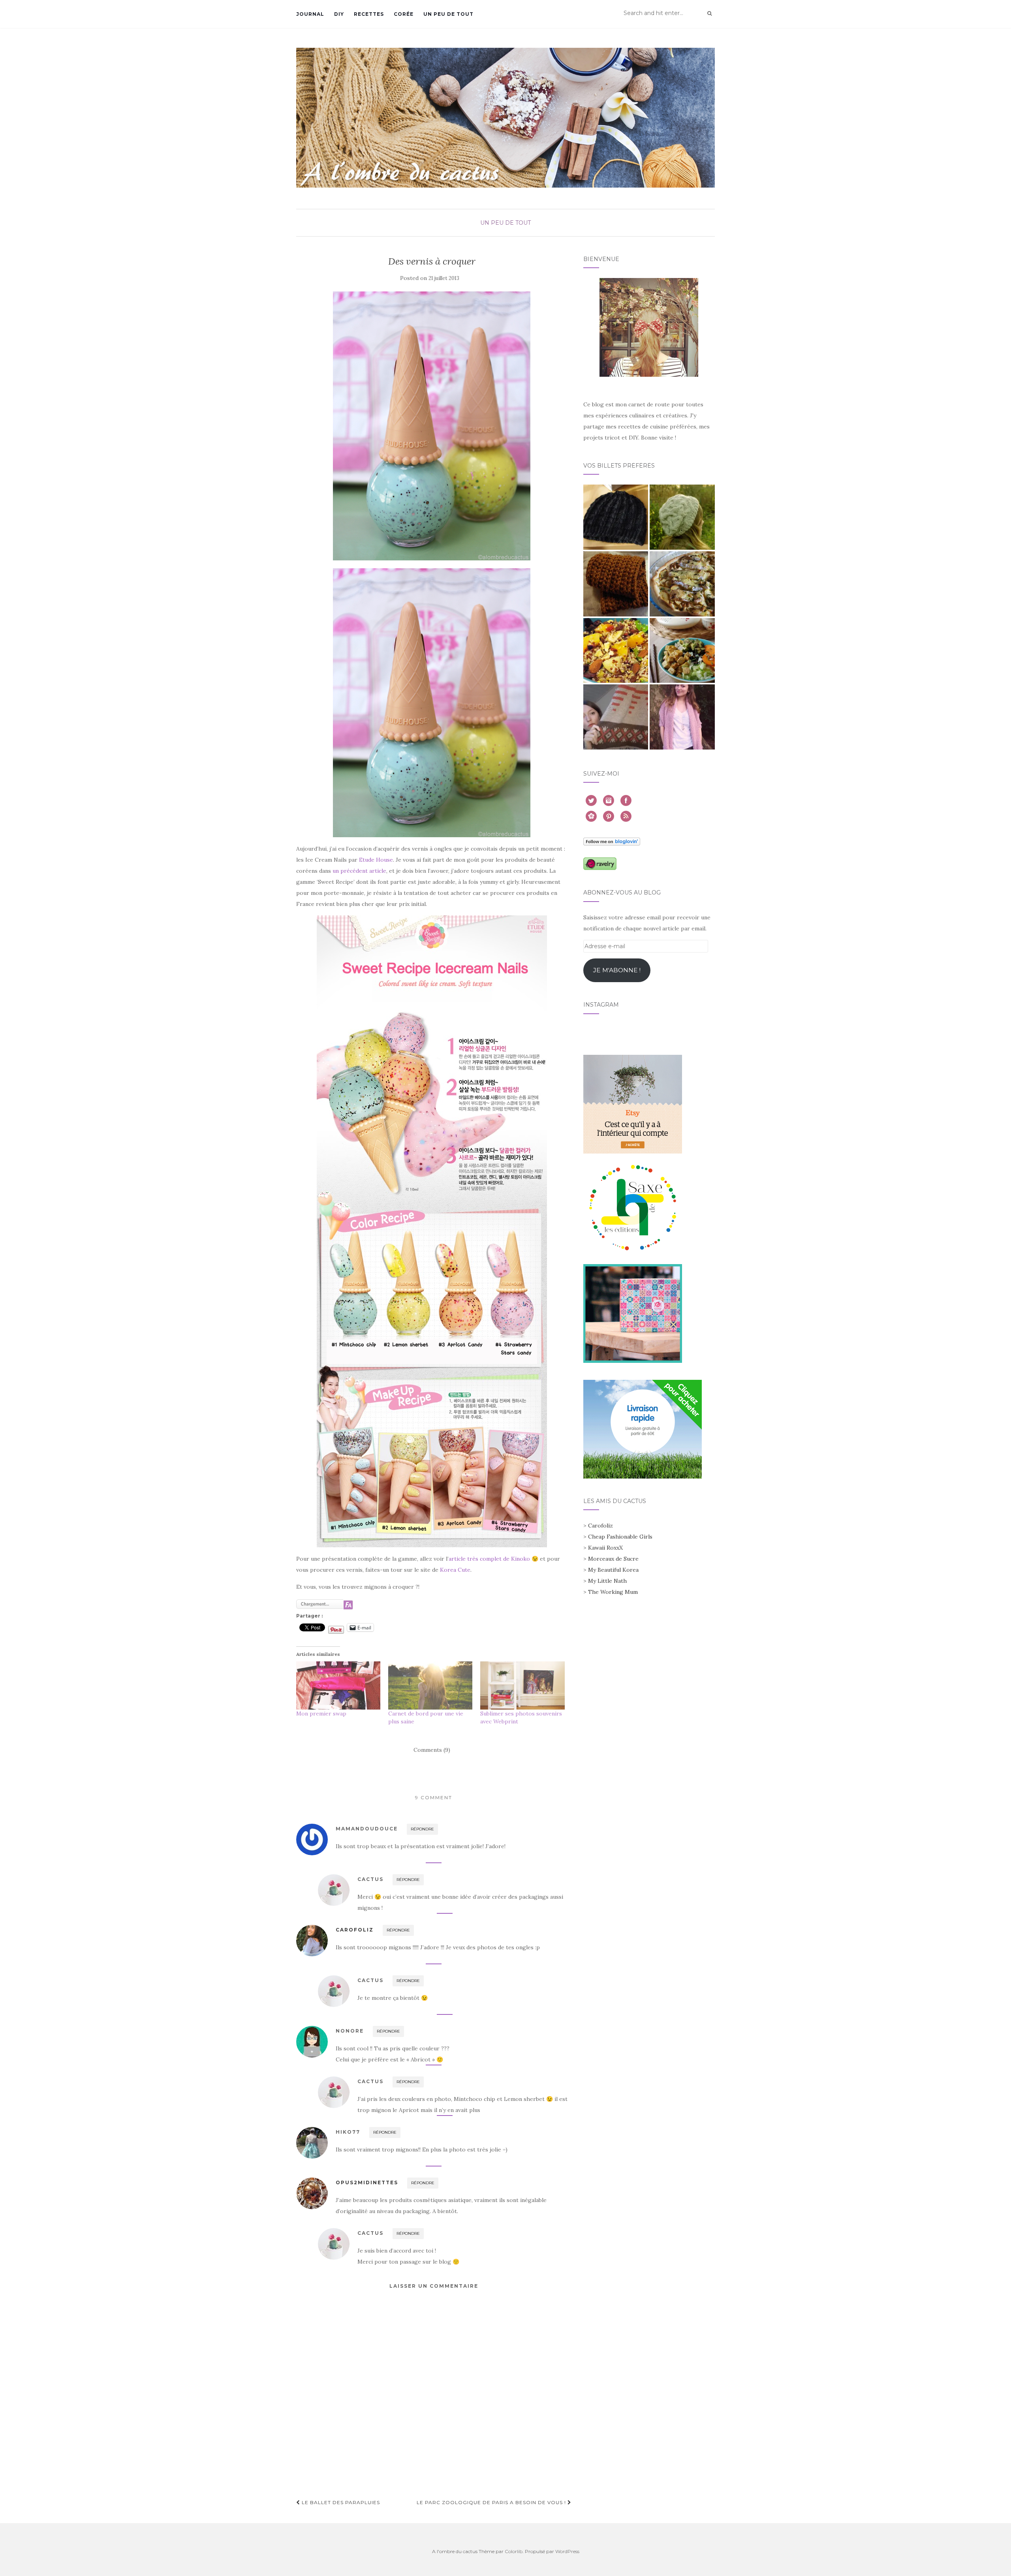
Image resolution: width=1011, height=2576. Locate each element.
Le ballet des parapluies (340, 2502)
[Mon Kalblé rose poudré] (682, 717)
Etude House (376, 860)
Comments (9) (432, 1750)
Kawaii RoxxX (605, 1548)
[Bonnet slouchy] (682, 517)
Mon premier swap (321, 1714)
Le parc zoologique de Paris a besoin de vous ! (492, 2502)
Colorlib (514, 2551)
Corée (404, 14)
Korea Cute (455, 1570)
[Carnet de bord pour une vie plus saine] (430, 1685)
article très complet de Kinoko (489, 1559)
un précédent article (359, 871)
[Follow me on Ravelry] (600, 863)
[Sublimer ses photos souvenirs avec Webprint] (522, 1685)
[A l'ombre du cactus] (505, 117)
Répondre (422, 1829)
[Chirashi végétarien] (682, 651)
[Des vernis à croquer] (432, 426)
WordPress (567, 2551)
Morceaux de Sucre (613, 1559)
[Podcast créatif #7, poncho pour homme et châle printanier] (616, 717)
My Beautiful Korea (613, 1570)
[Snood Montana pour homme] (616, 584)
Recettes (369, 14)
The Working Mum (613, 1592)
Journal (310, 14)
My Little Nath (607, 1581)
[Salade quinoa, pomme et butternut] (616, 651)
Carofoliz (355, 1930)
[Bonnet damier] (616, 517)
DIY (339, 14)
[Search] (709, 13)
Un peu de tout (448, 14)
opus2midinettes (367, 2182)
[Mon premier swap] (338, 1685)
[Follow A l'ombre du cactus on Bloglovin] (612, 841)
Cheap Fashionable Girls (620, 1537)
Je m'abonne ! (617, 970)
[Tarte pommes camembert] (682, 584)
